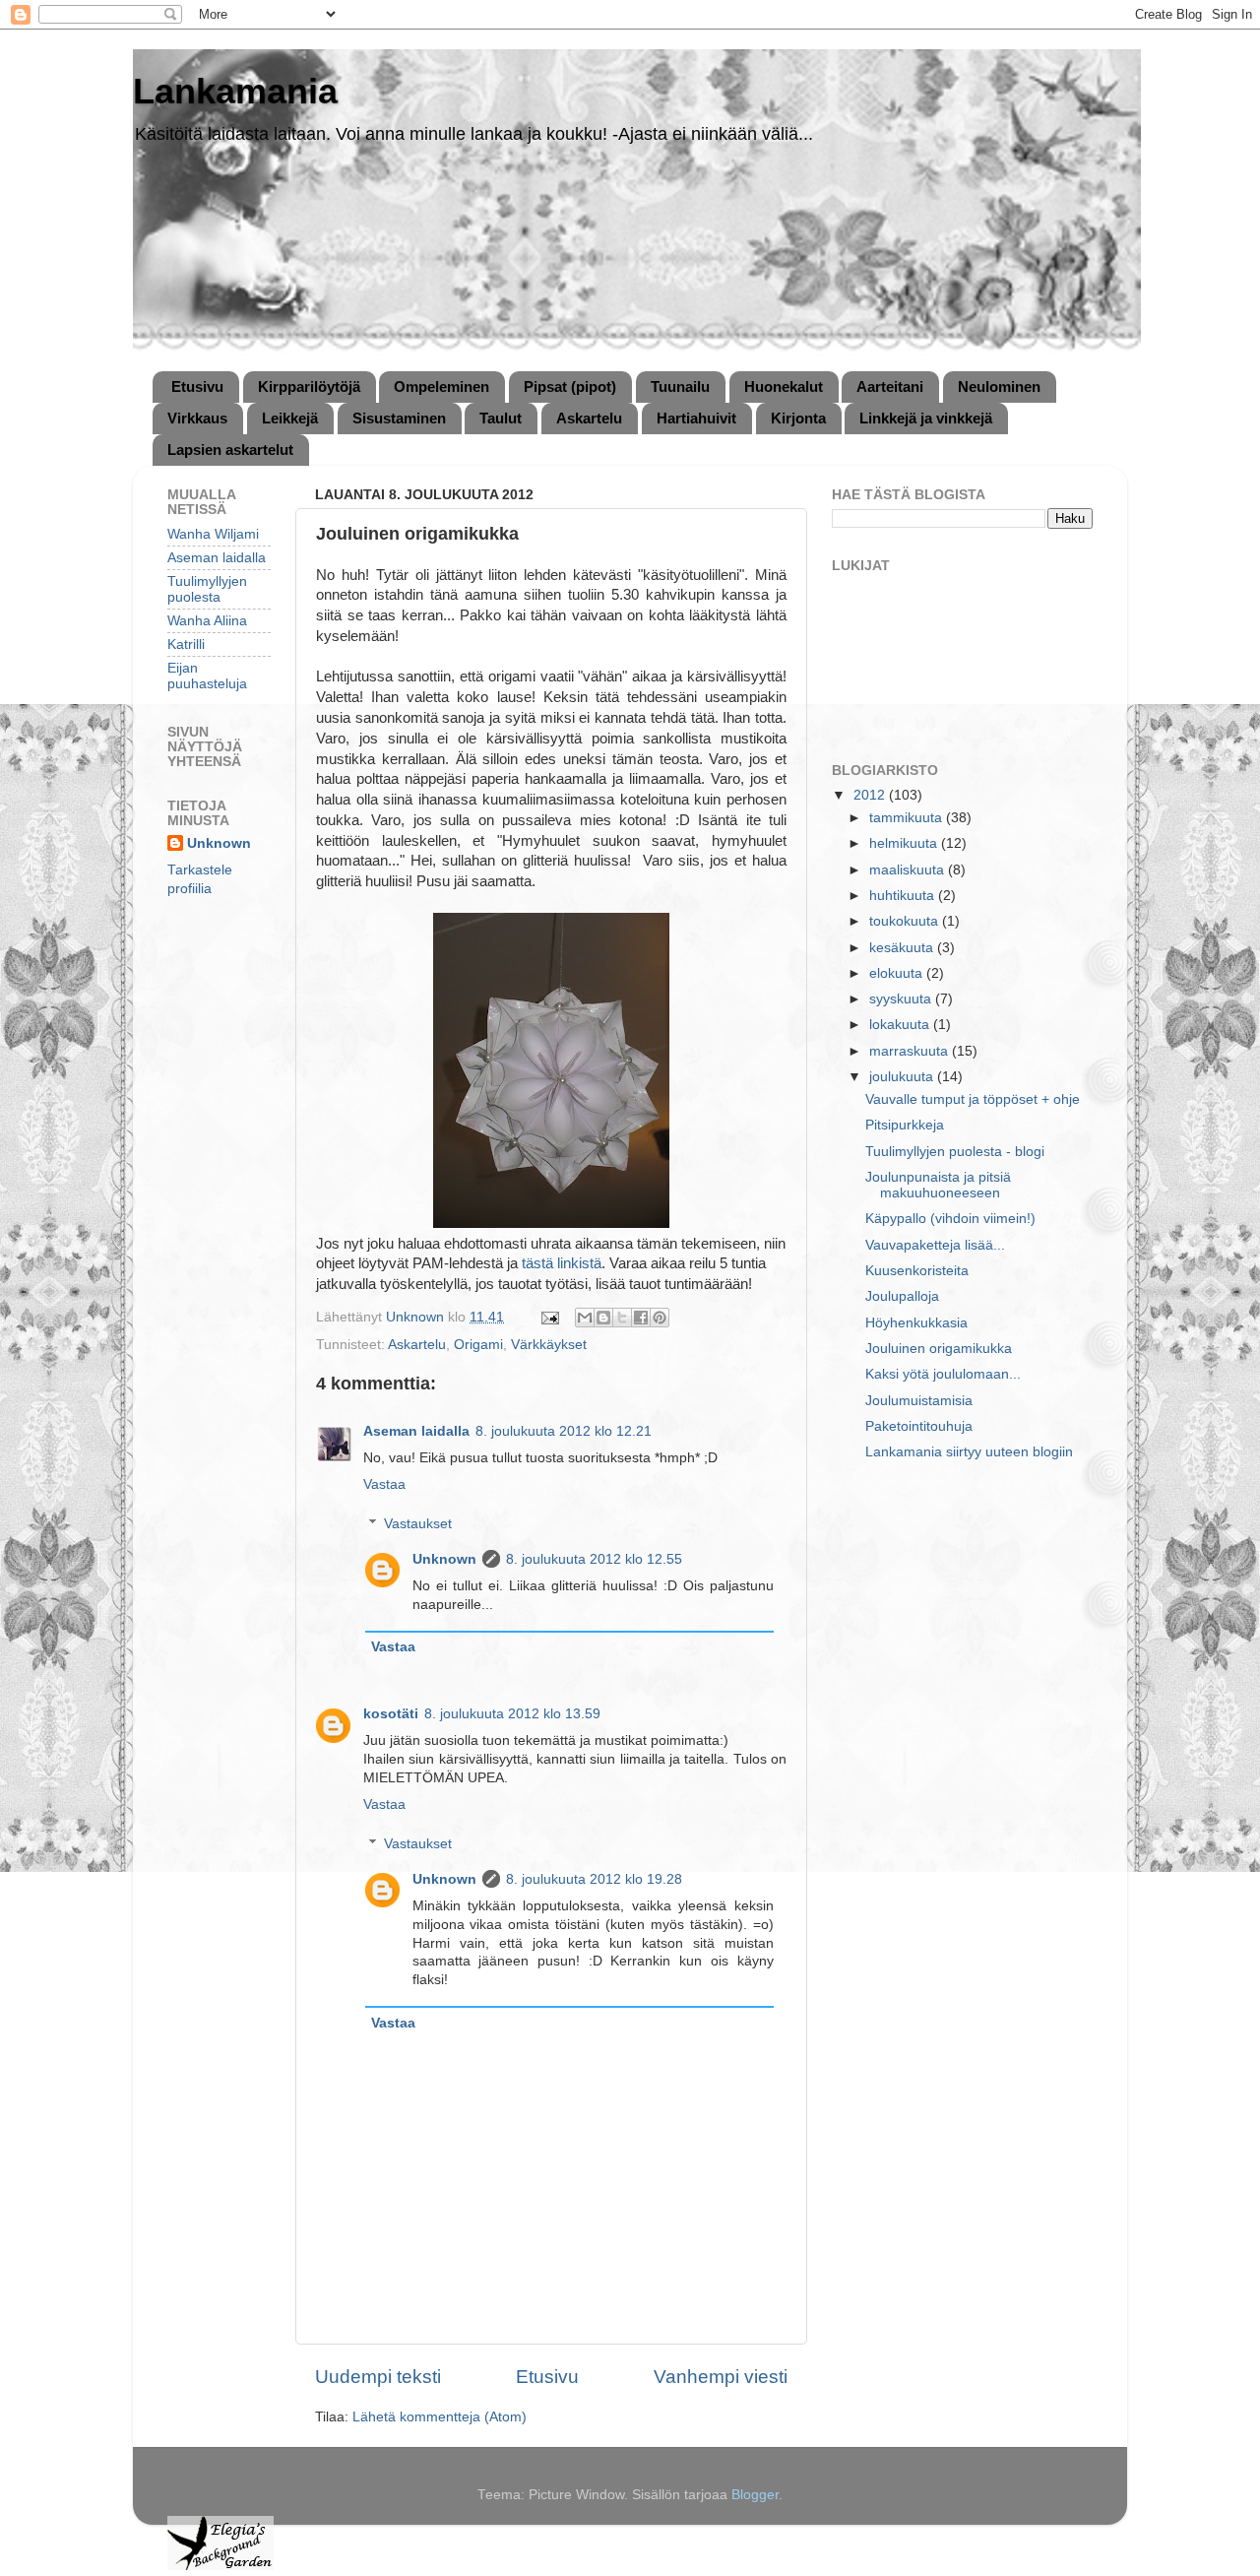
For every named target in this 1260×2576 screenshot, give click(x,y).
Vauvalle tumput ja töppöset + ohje (973, 1099)
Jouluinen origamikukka (939, 1349)
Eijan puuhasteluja (207, 676)
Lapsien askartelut (230, 450)
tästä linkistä (562, 1263)
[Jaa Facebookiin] (641, 1318)
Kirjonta (798, 418)
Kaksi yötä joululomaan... (943, 1374)
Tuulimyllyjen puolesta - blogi (955, 1152)
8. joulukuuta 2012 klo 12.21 (564, 1431)
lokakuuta (901, 1025)
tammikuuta (908, 818)
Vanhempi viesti (721, 2377)
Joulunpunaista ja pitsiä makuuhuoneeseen (938, 1185)
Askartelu (589, 418)
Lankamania (235, 91)
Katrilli (186, 644)
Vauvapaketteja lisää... (935, 1245)
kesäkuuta (903, 948)
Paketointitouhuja (919, 1426)
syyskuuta (902, 999)
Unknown (444, 1559)
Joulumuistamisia (919, 1401)
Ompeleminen (441, 386)
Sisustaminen (399, 418)
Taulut (501, 418)
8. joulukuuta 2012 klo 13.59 (512, 1714)
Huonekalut (784, 386)
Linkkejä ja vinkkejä (926, 418)
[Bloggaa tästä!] (603, 1318)
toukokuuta (906, 921)
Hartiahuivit (696, 418)
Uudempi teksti (378, 2377)
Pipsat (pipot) (570, 386)
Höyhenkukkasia (916, 1323)
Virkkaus (197, 418)
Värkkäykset (549, 1345)
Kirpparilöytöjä (309, 386)
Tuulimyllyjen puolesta (207, 589)
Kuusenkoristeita (917, 1271)
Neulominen (999, 386)
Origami (478, 1345)
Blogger (755, 2495)
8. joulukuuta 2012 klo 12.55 (594, 1559)
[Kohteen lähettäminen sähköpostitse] (585, 1318)
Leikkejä (290, 418)
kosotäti (391, 1714)
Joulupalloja (902, 1296)
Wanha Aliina (207, 621)
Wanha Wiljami (213, 534)
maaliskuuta (909, 870)
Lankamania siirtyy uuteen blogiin (969, 1452)
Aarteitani (890, 386)
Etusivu (197, 386)
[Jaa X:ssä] (622, 1318)
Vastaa (384, 1484)
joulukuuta (903, 1077)
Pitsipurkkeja (905, 1125)
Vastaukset (418, 1524)
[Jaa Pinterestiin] (660, 1318)
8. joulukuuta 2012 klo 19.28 (594, 1879)
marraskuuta (911, 1051)
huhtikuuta (904, 896)
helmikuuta (905, 843)
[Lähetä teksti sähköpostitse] (549, 1317)
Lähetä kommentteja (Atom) (440, 2417)
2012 (871, 795)
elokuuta (898, 973)
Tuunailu (680, 386)
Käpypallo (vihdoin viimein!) (950, 1219)
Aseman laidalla (416, 1431)
